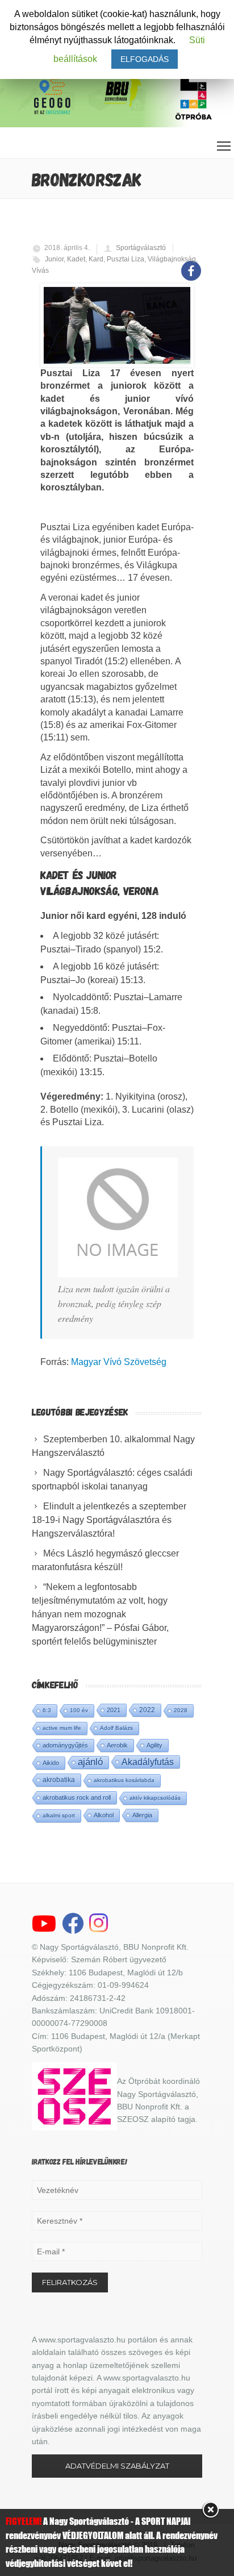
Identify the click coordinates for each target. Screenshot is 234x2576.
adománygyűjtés (65, 1745)
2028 (181, 1710)
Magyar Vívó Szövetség (119, 1362)
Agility (154, 1745)
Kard (96, 259)
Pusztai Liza (126, 259)
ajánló (90, 1762)
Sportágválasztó (141, 248)
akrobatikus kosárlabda (124, 1780)
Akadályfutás (148, 1762)
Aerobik (117, 1745)
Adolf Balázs (116, 1728)
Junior (54, 259)
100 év (79, 1710)
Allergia (142, 1815)
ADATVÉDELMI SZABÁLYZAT (117, 2466)
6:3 (47, 1710)
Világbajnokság (172, 259)
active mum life (62, 1728)
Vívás (40, 270)
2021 (114, 1710)
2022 (147, 1710)
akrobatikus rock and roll (77, 1797)
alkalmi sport (59, 1815)
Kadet (76, 259)
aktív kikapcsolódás (155, 1798)
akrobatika (59, 1780)
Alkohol (104, 1815)
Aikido (51, 1763)
